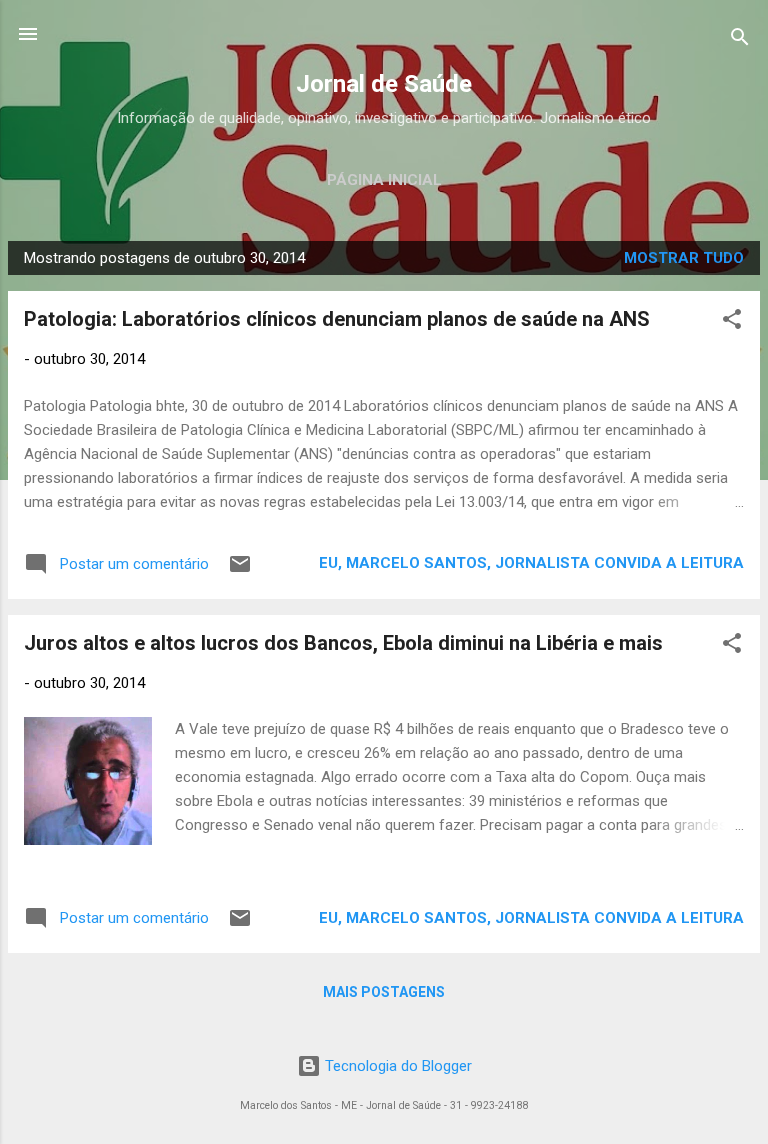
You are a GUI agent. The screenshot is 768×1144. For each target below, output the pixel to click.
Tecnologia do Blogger (396, 1066)
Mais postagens (384, 992)
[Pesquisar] (740, 40)
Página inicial (384, 180)
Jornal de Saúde (384, 84)
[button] (732, 322)
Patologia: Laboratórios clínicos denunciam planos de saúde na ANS (337, 319)
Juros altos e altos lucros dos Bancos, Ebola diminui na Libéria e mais (343, 643)
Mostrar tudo (684, 258)
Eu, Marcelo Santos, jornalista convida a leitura (531, 563)
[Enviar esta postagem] (240, 571)
